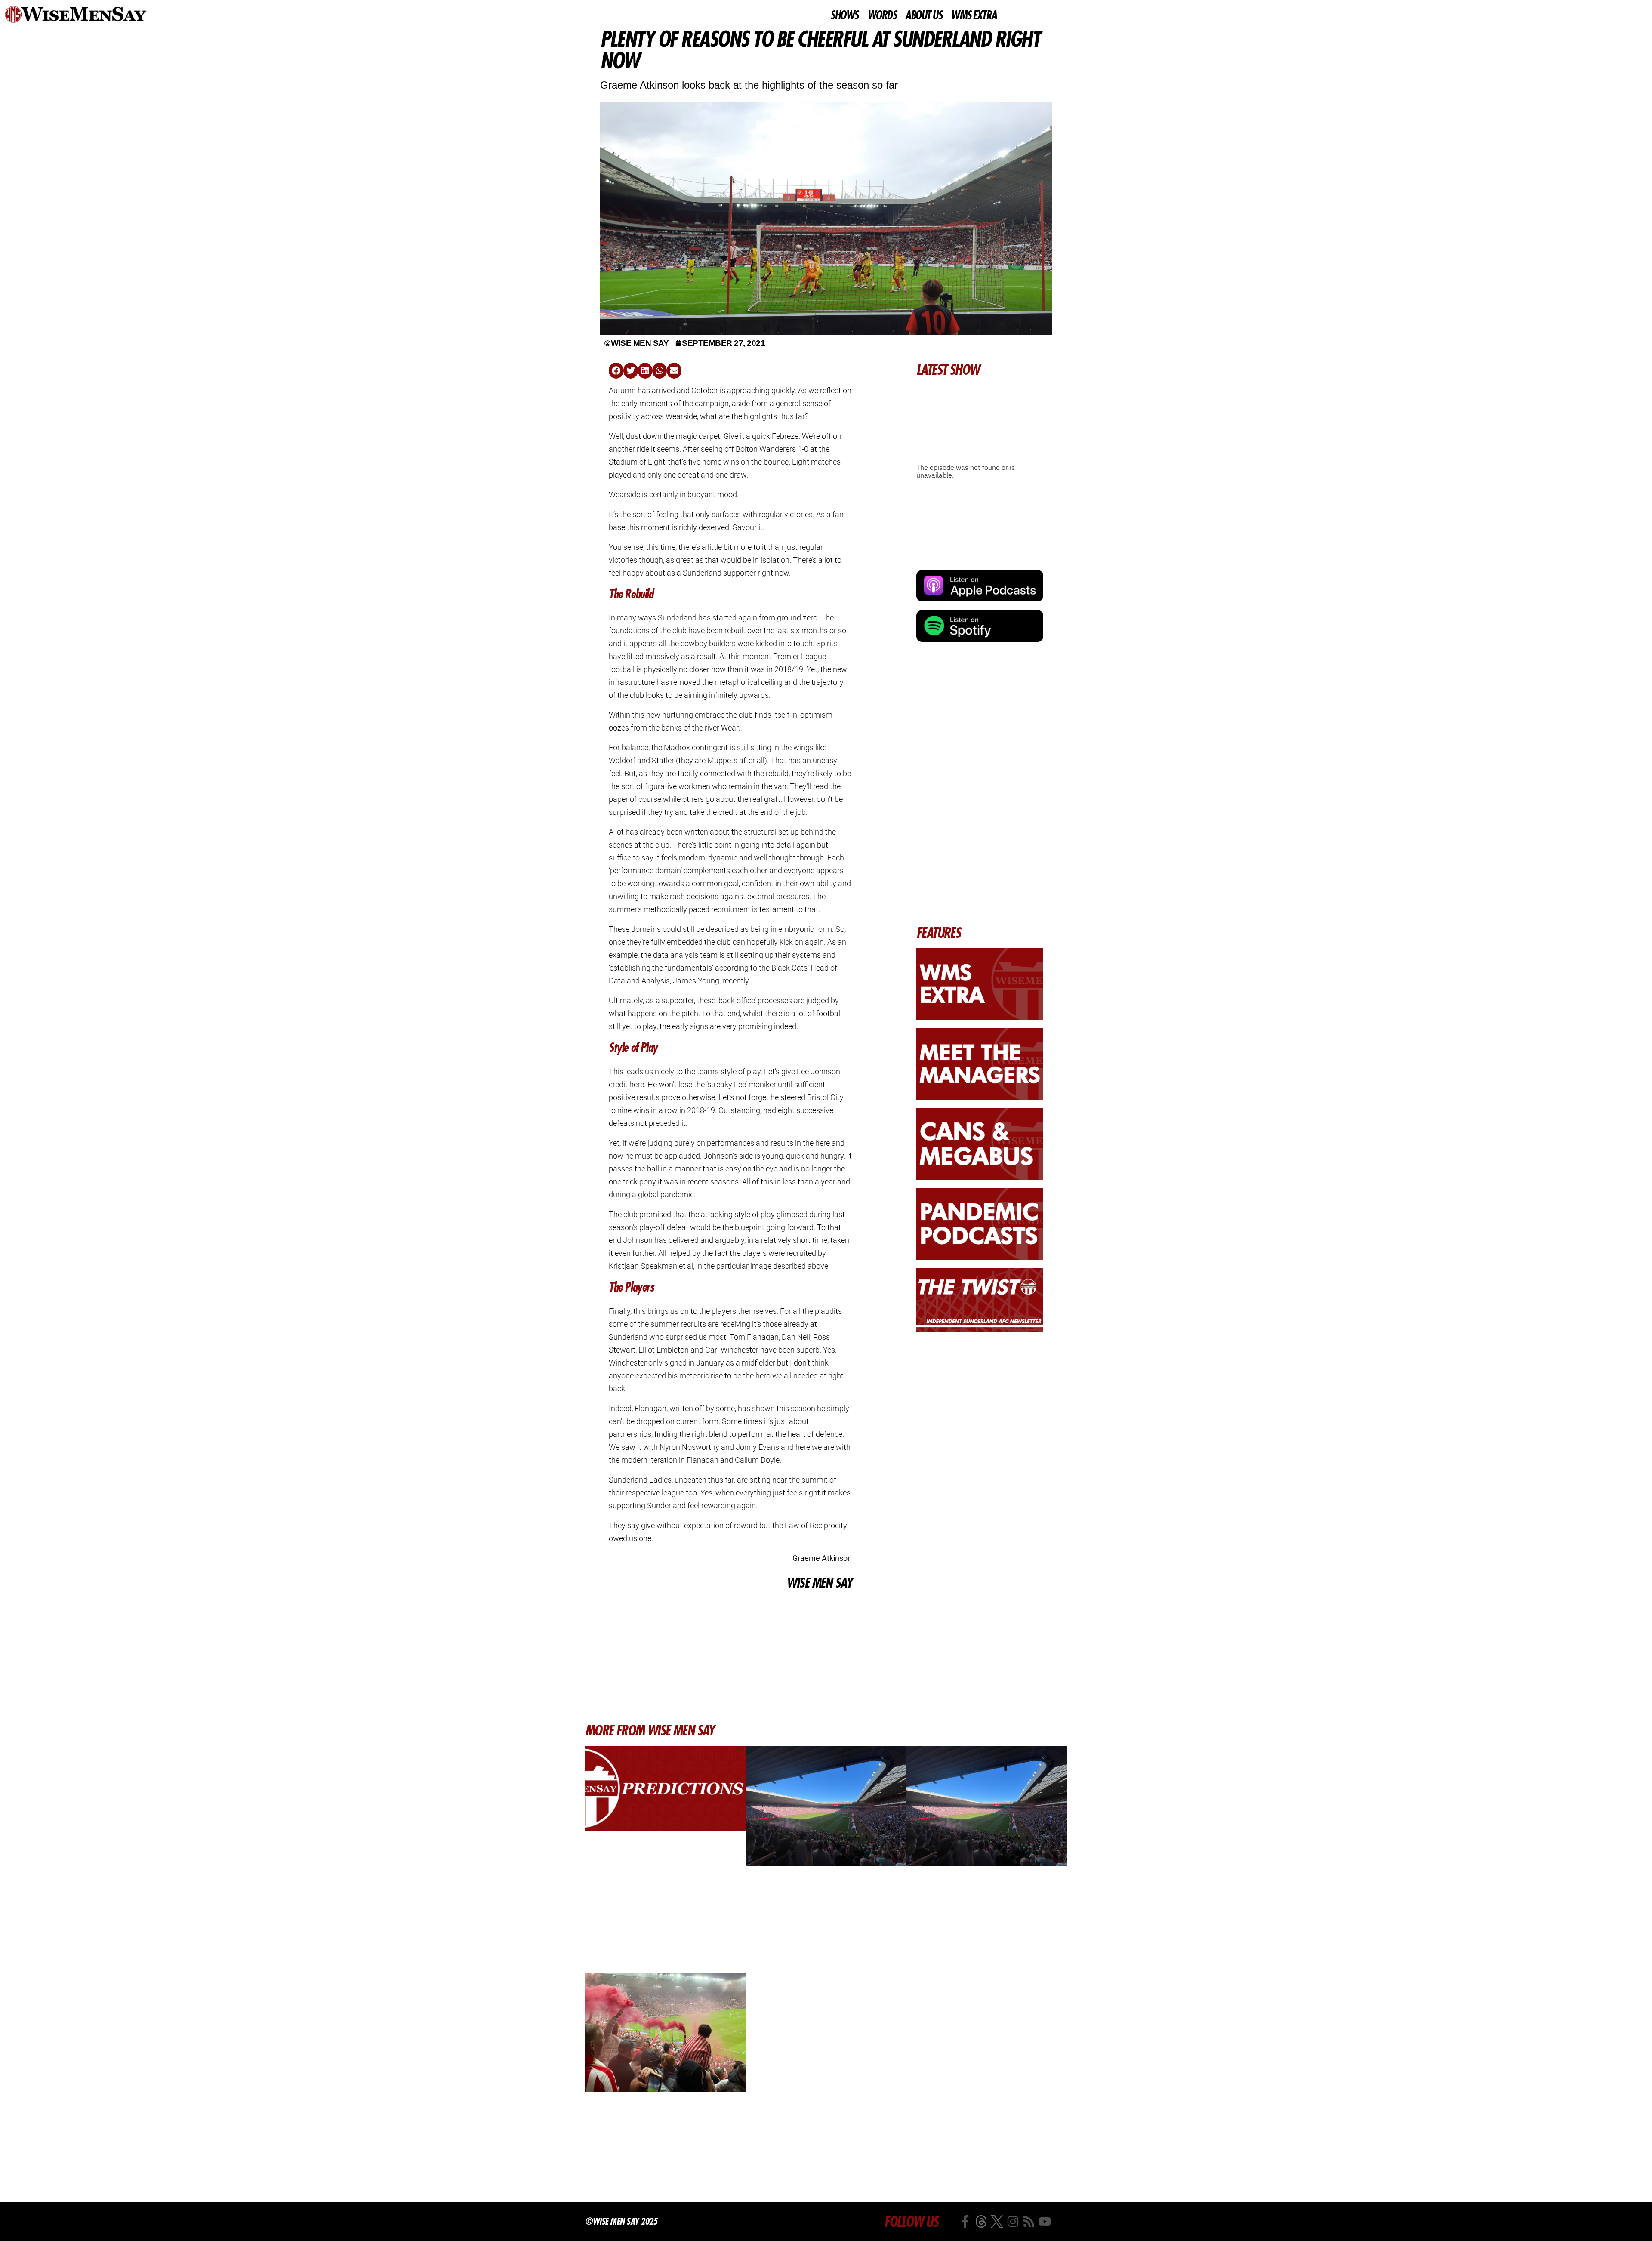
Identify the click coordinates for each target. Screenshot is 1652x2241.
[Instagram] (1013, 2221)
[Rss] (1029, 2221)
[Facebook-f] (965, 2221)
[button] (616, 371)
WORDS (882, 15)
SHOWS (844, 15)
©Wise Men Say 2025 (621, 2221)
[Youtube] (1045, 2221)
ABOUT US (923, 15)
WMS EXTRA (974, 15)
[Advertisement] (730, 1656)
